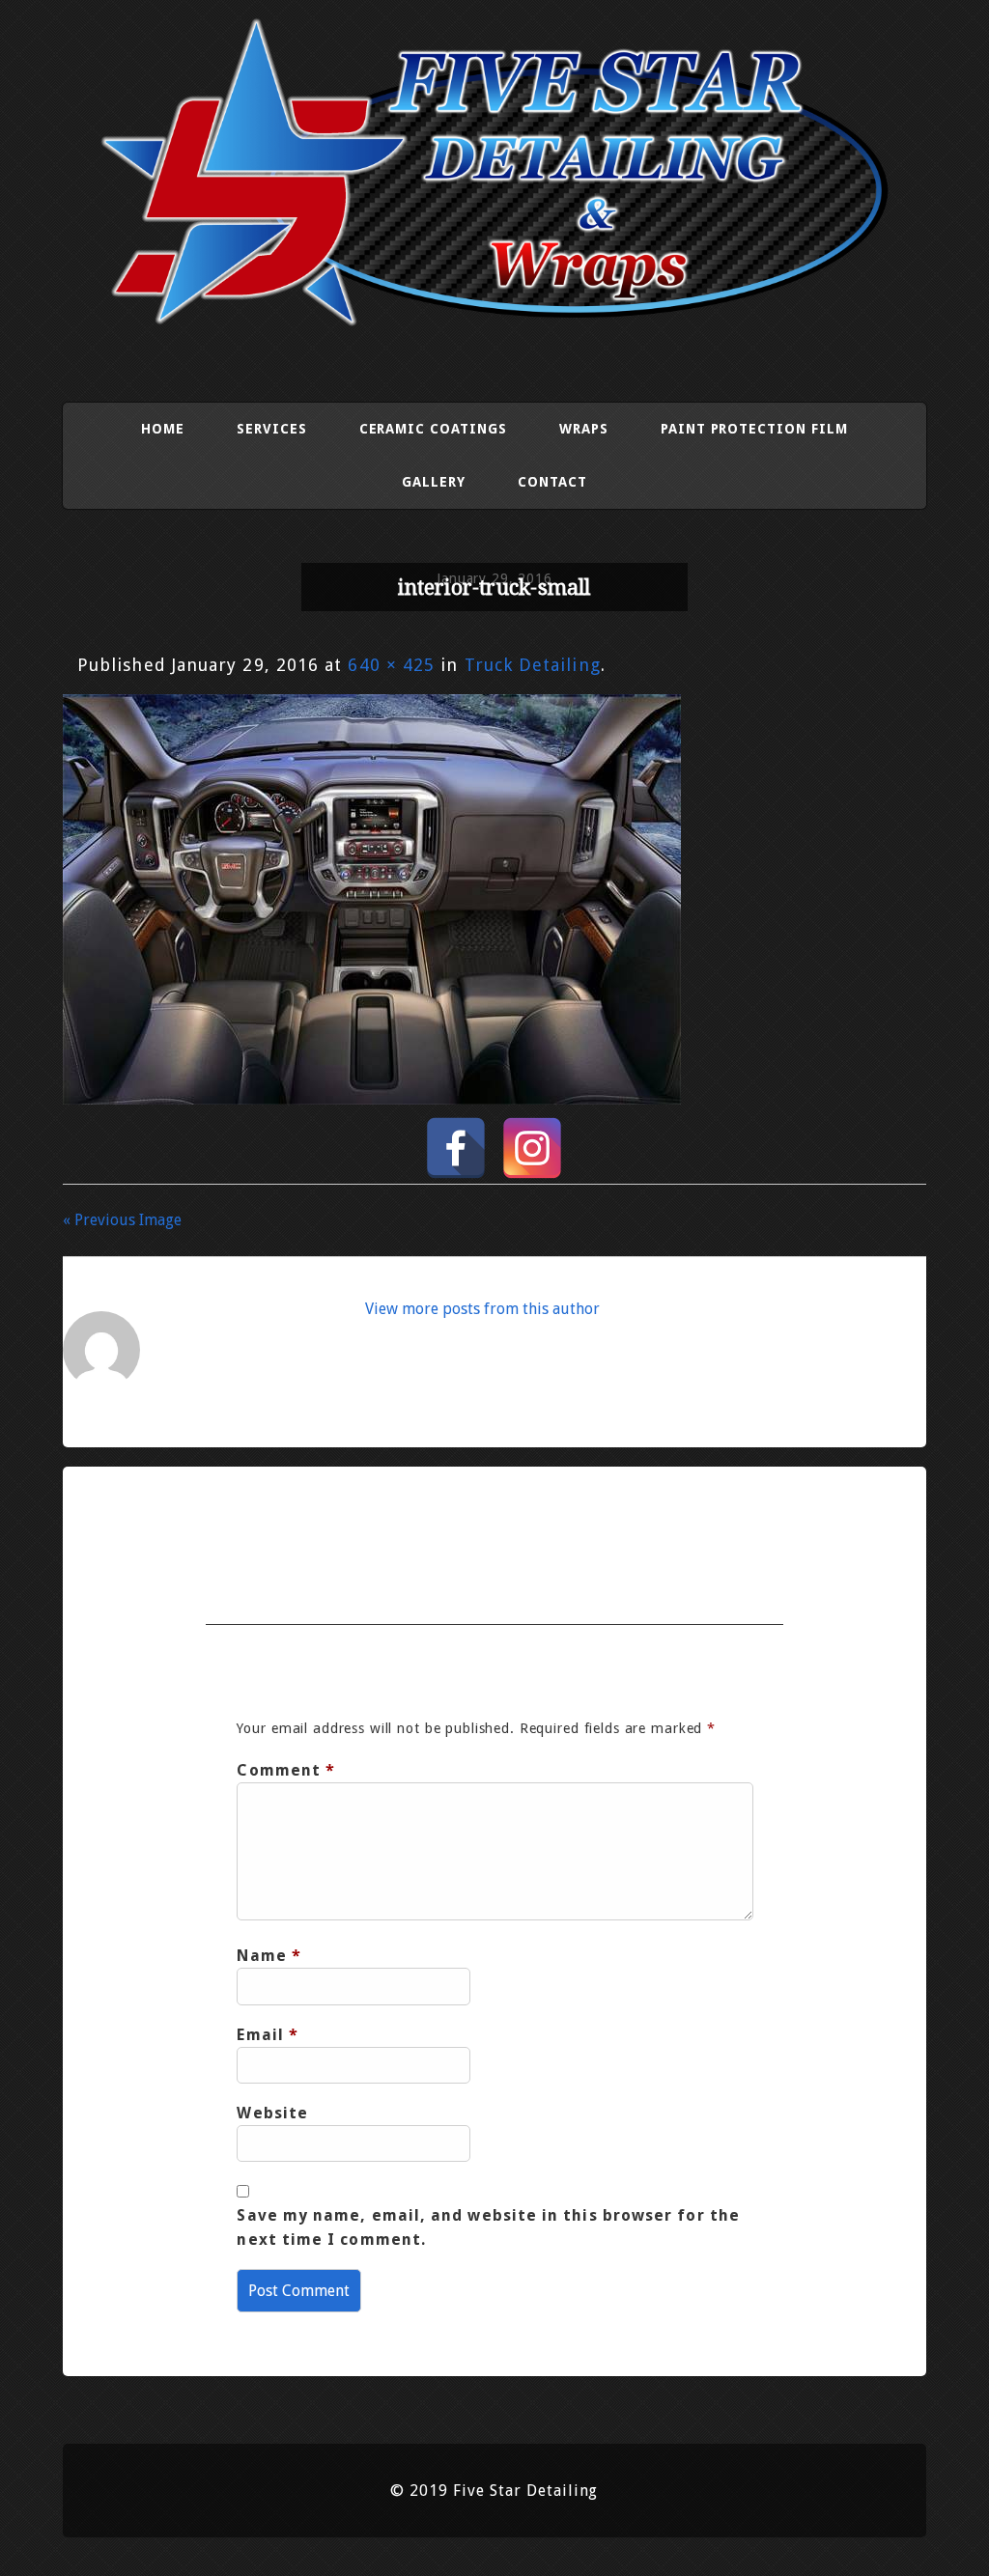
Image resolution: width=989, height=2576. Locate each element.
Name (269, 1956)
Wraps (584, 429)
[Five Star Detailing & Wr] (494, 319)
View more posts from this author (482, 1309)
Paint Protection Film (754, 429)
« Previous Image (122, 1220)
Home (163, 429)
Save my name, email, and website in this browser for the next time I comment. (488, 2227)
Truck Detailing (533, 665)
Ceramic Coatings (433, 429)
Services (272, 429)
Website (272, 2113)
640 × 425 (391, 665)
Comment (286, 1770)
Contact (552, 482)
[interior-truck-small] (372, 1098)
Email (268, 2035)
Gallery (434, 482)
